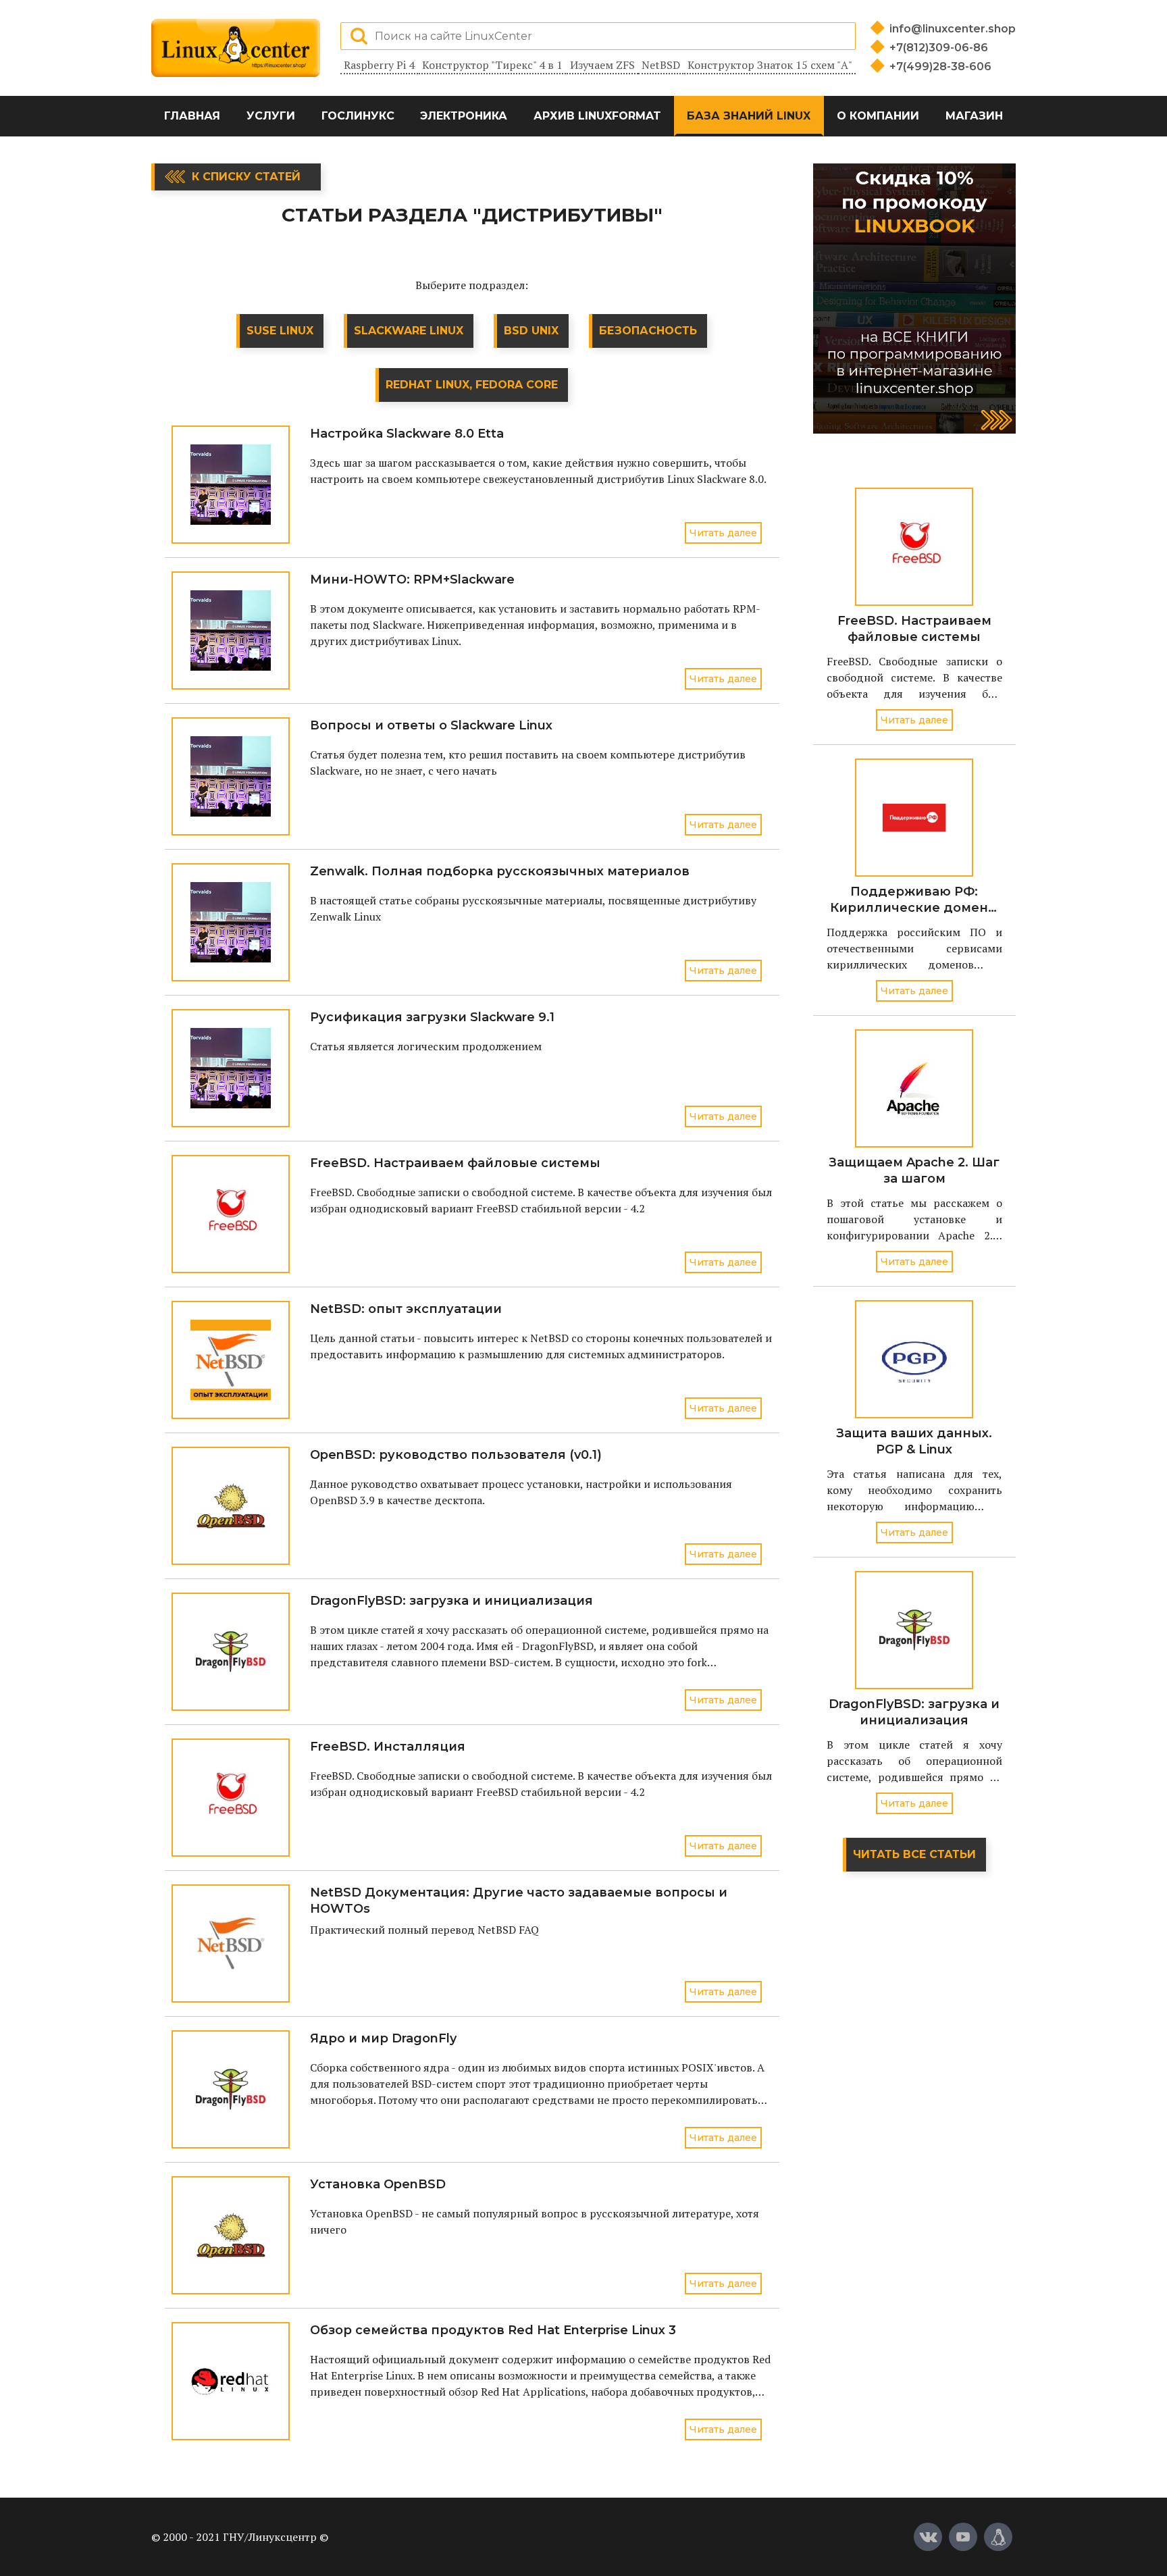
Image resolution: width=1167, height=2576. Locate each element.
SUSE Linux (280, 331)
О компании (878, 116)
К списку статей (246, 177)
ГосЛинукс (358, 116)
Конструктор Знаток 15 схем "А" (770, 65)
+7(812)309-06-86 (939, 48)
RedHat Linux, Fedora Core (472, 385)
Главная (192, 116)
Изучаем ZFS (602, 65)
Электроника (464, 116)
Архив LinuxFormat (597, 116)
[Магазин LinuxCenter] (998, 2537)
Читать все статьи (914, 1854)
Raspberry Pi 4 (379, 65)
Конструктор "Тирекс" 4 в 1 (492, 65)
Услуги (271, 116)
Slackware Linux (409, 331)
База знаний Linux (749, 116)
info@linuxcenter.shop (953, 29)
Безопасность (648, 331)
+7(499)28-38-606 (940, 67)
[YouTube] (963, 2537)
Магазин (974, 116)
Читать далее (723, 533)
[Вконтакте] (928, 2537)
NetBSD (661, 65)
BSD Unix (531, 331)
